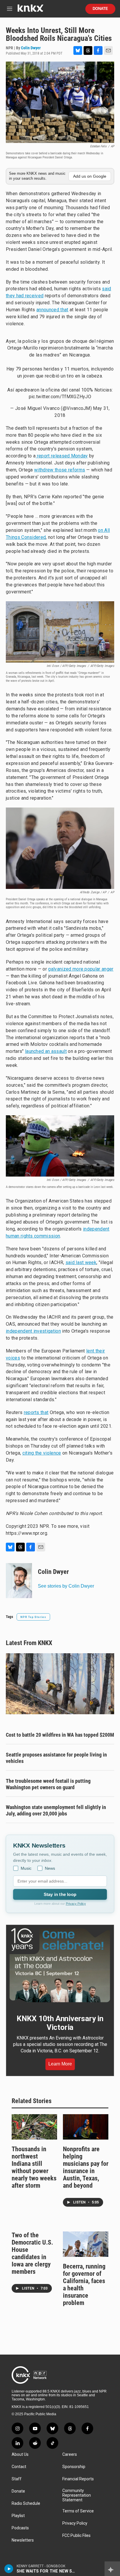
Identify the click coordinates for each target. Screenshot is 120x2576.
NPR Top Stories (33, 1617)
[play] (9, 2569)
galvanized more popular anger (81, 969)
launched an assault (46, 1051)
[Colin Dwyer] (19, 1581)
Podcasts (20, 2528)
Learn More (60, 2064)
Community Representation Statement (77, 2495)
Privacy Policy (76, 1904)
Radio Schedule (26, 2504)
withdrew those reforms (60, 470)
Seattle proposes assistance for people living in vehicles (56, 1758)
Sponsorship (74, 2467)
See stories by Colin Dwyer (66, 1586)
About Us (20, 2454)
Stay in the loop (60, 1894)
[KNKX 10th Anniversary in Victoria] (60, 1965)
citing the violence (42, 1453)
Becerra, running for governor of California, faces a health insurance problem (84, 2285)
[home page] (30, 10)
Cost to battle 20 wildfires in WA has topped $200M (60, 1735)
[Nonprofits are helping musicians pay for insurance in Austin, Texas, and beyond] (86, 2127)
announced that (52, 310)
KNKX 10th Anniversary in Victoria (60, 2023)
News (50, 1868)
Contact (19, 2467)
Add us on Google (90, 176)
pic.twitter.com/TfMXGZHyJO (60, 397)
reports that (36, 1412)
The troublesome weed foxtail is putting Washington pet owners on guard (48, 1784)
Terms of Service (78, 2511)
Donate (100, 9)
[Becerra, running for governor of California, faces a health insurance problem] (86, 2244)
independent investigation (33, 1331)
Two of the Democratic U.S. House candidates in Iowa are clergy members (32, 2253)
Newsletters (23, 2540)
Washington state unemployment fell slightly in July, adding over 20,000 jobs (56, 1810)
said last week (81, 1262)
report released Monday (62, 456)
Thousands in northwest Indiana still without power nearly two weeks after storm (34, 2167)
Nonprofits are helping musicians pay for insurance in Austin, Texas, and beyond (86, 2167)
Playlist (18, 2516)
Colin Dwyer (31, 48)
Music (26, 1868)
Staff (17, 2479)
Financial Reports (78, 2479)
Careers (70, 2454)
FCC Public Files (76, 2536)
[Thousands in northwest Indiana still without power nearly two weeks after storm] (34, 2127)
